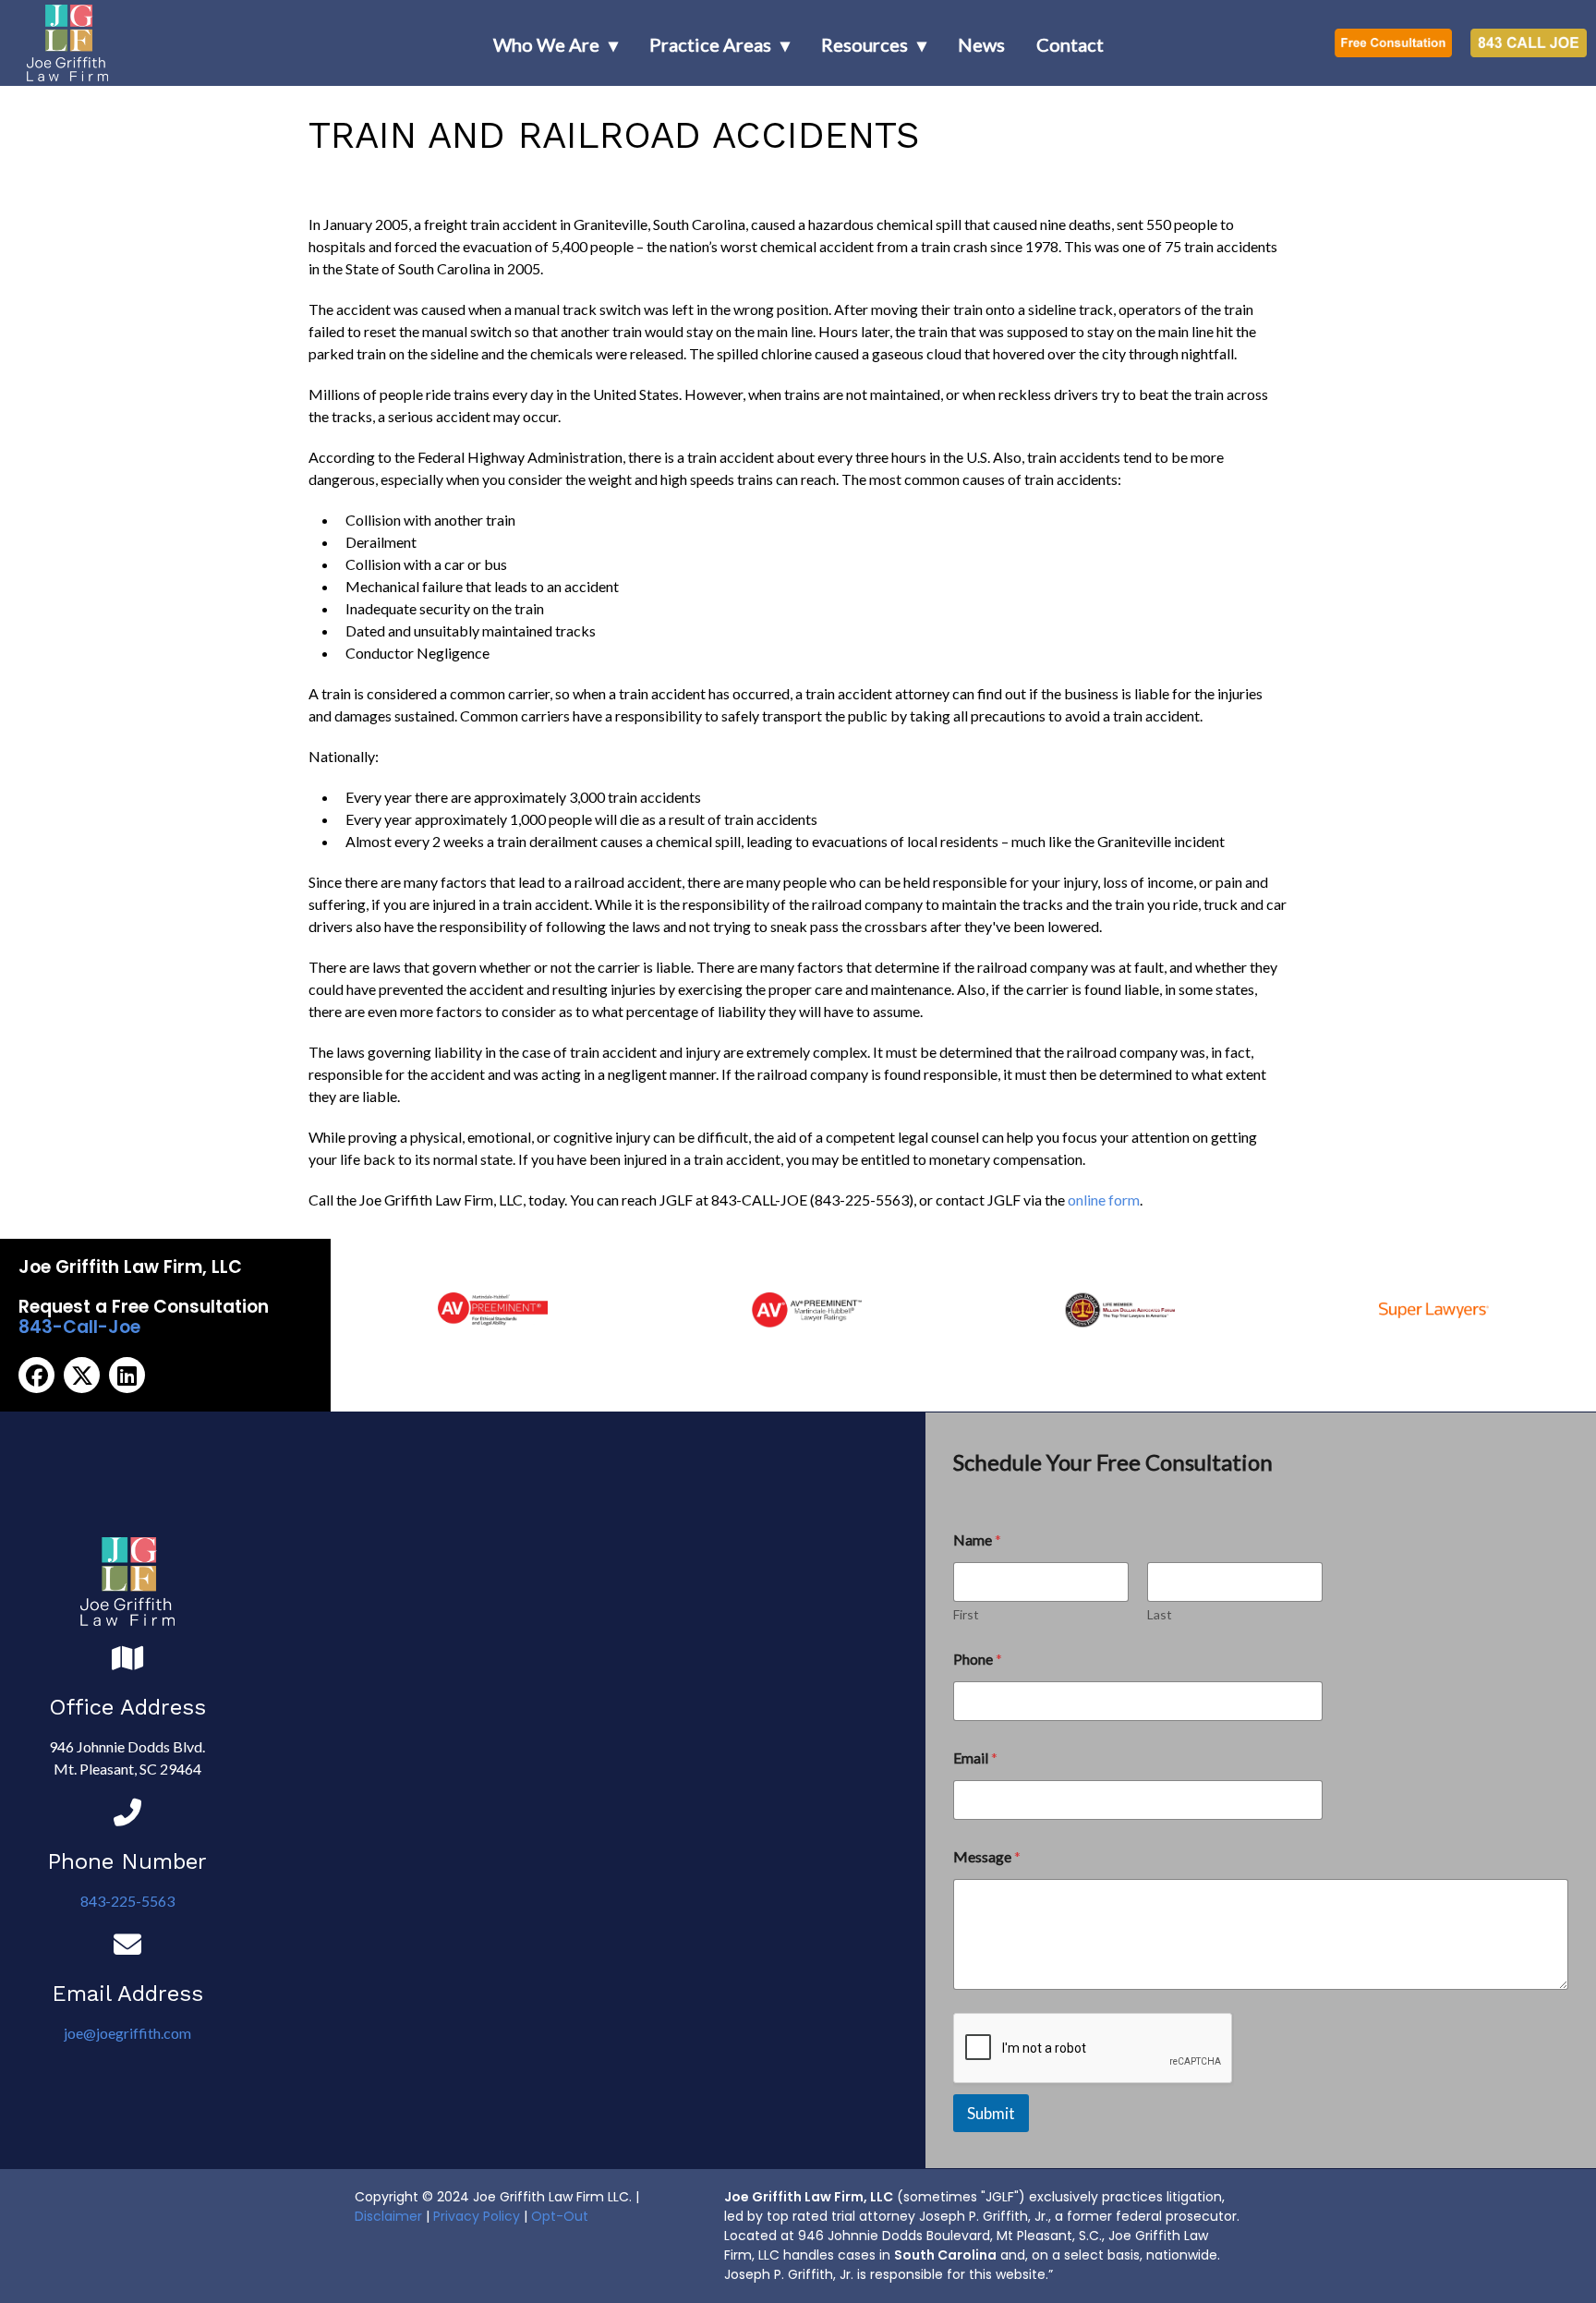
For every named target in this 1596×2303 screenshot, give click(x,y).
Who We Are (546, 44)
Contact (1070, 44)
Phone (978, 1659)
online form (1104, 1200)
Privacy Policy (477, 2216)
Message (987, 1856)
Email (975, 1758)
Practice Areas (710, 44)
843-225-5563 (127, 1901)
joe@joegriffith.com (127, 2033)
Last (1160, 1614)
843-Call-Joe (79, 1327)
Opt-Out (560, 2216)
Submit (991, 2113)
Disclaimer (388, 2216)
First (966, 1614)
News (981, 44)
